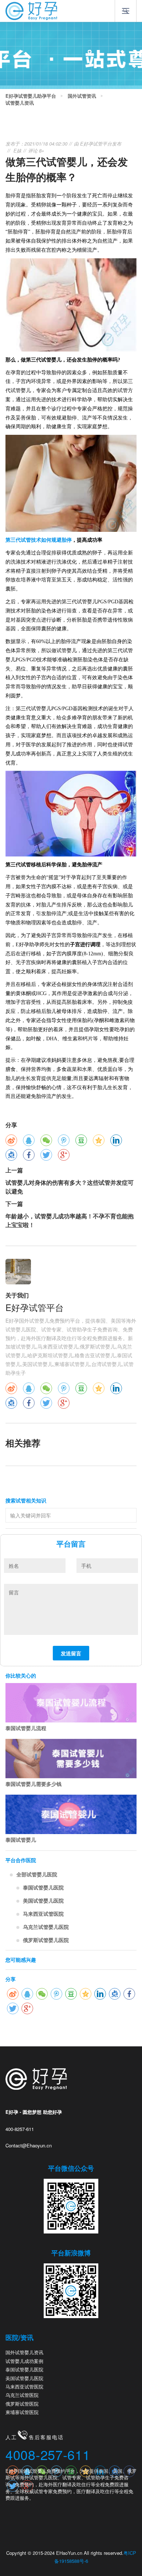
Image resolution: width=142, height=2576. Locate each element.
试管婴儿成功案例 (24, 2361)
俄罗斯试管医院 (22, 2404)
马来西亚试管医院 (43, 1914)
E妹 (17, 150)
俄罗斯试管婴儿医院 (46, 1940)
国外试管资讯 (82, 96)
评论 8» (36, 150)
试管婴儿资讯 (20, 103)
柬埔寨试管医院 (22, 2412)
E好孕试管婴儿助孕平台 (31, 96)
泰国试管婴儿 (21, 1840)
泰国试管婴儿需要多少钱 (33, 1784)
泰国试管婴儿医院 (43, 1887)
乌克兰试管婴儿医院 (46, 1927)
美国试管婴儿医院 (43, 1900)
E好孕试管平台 (96, 144)
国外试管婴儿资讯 (24, 2352)
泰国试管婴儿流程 (26, 1728)
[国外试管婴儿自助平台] (31, 10)
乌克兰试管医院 (22, 2395)
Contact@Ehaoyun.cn (29, 2145)
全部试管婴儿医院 (37, 1874)
